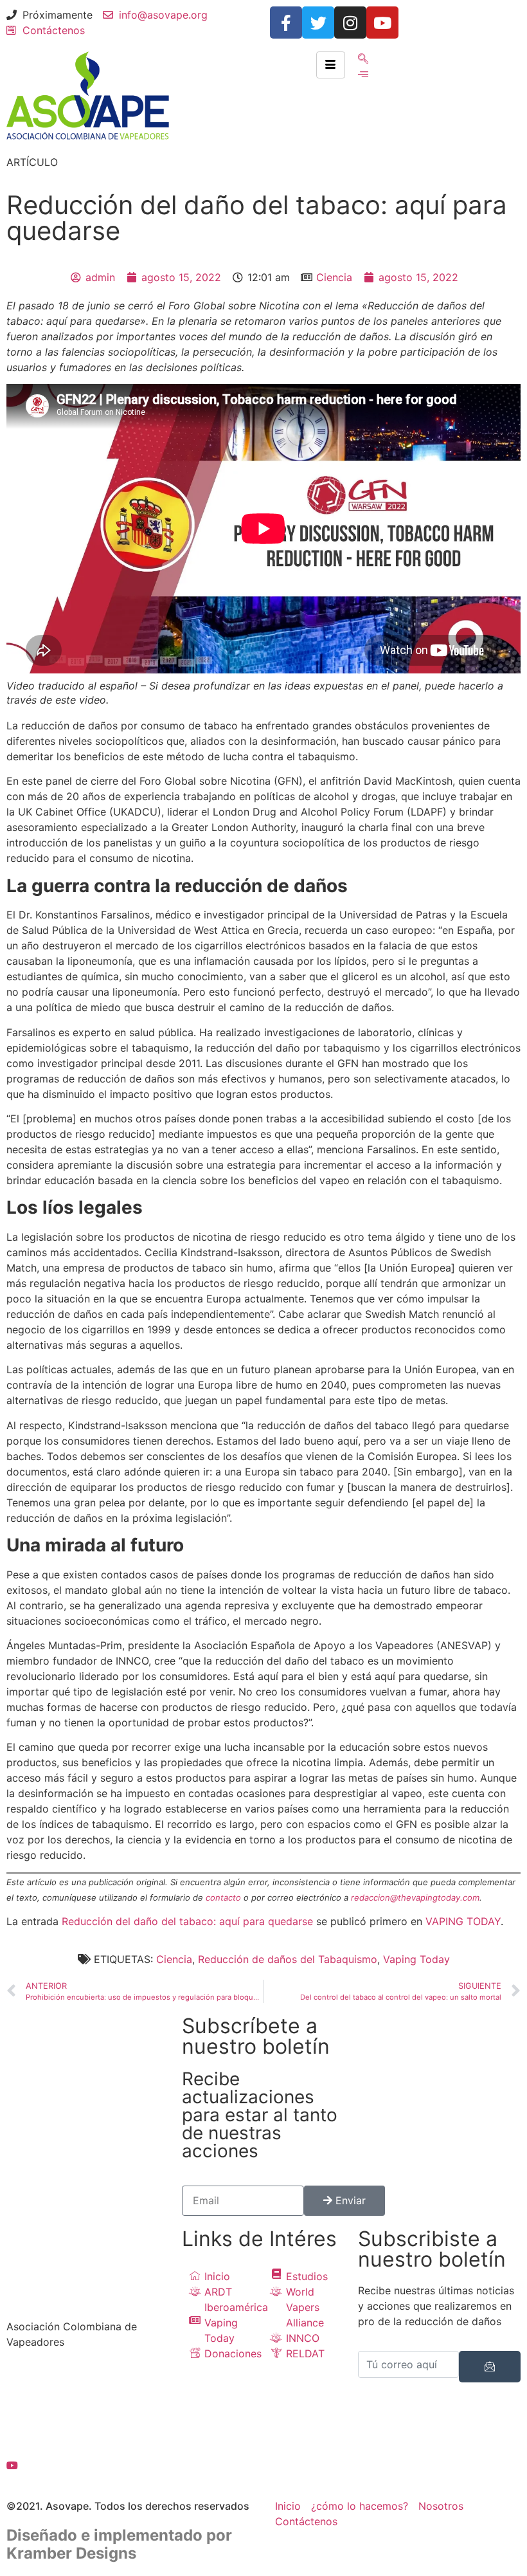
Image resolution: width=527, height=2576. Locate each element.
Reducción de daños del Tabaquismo (288, 1959)
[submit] (490, 2367)
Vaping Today (416, 1959)
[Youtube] (382, 23)
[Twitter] (318, 23)
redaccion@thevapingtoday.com (415, 1897)
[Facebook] (88, 2380)
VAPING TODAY (463, 1921)
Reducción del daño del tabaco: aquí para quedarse (187, 1921)
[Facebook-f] (286, 23)
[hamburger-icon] (331, 65)
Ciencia (334, 277)
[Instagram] (350, 23)
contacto (223, 1897)
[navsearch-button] (363, 59)
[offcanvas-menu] (363, 74)
